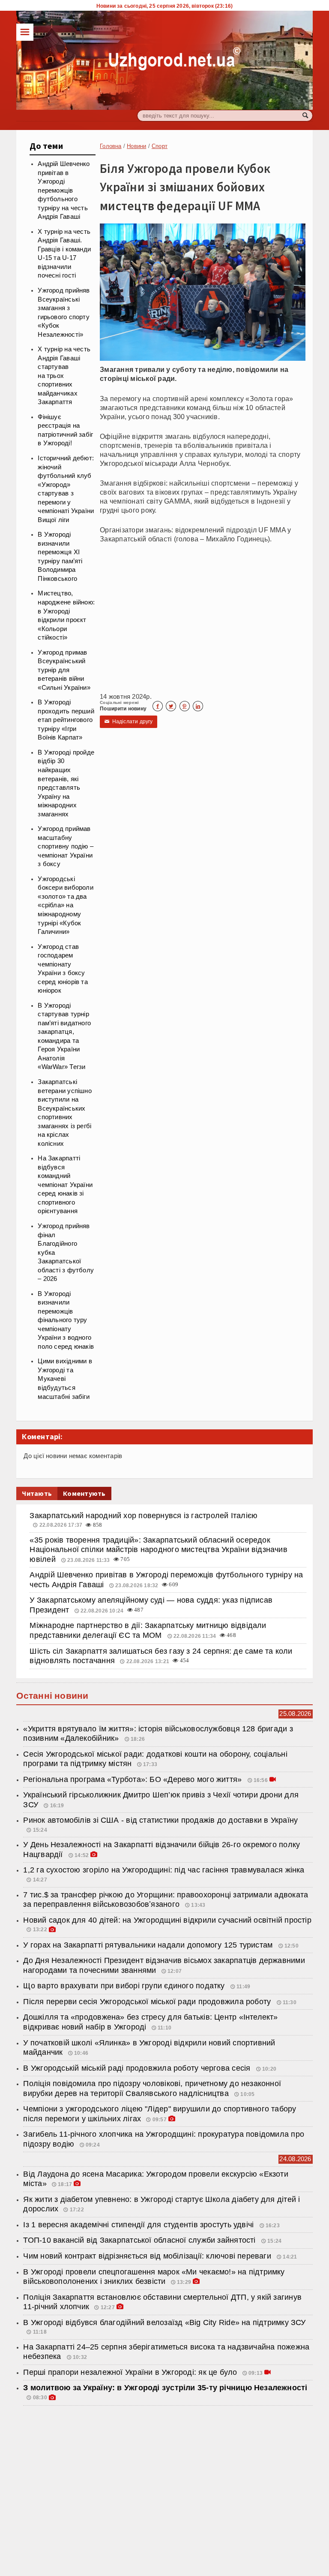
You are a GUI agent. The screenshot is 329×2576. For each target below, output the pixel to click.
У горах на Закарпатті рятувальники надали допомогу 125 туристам (149, 1945)
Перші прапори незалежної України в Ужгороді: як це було (130, 2372)
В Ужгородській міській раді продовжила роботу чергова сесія (138, 2068)
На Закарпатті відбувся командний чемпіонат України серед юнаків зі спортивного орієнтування (65, 1185)
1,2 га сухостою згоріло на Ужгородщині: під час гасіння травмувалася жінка (164, 1870)
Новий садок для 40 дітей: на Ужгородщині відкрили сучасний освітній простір (167, 1920)
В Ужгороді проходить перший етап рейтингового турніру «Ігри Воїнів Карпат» (66, 720)
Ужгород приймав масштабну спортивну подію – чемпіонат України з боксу (66, 846)
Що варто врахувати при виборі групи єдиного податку (125, 1986)
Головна (111, 146)
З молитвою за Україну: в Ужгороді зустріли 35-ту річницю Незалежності (165, 2388)
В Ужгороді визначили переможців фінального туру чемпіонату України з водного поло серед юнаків (66, 1320)
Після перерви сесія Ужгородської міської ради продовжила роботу (148, 2002)
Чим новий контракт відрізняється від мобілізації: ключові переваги (148, 2256)
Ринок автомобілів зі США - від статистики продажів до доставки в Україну (160, 1820)
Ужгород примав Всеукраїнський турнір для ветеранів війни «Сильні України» (64, 670)
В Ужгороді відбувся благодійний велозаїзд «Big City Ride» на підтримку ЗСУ (164, 2322)
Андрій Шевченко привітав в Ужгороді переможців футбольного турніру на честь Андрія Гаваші (64, 190)
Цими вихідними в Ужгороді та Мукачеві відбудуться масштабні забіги (65, 1379)
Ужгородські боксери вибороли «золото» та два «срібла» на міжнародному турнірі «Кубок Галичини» (66, 905)
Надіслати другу (129, 722)
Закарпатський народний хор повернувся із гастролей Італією (144, 1516)
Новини (136, 146)
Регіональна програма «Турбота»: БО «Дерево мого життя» (133, 1779)
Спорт (160, 146)
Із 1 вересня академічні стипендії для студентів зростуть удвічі (139, 2225)
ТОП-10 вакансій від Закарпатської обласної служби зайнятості (140, 2240)
